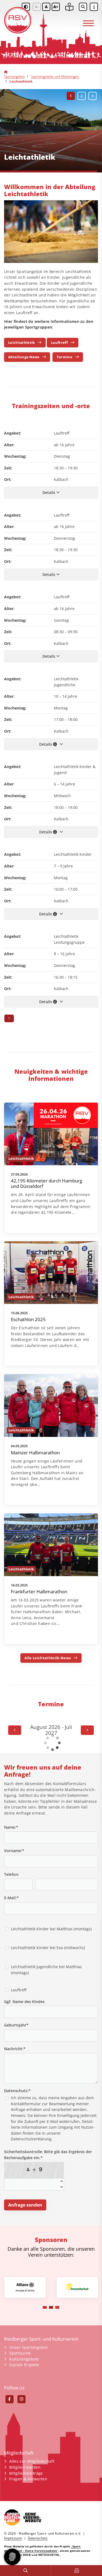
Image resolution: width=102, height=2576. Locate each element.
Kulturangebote (24, 2359)
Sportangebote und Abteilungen (55, 76)
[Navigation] (88, 21)
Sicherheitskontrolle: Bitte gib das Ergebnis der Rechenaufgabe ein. (48, 2155)
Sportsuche (20, 2353)
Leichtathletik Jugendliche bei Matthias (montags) (46, 1970)
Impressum (13, 2538)
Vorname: (14, 1851)
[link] (51, 1168)
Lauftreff (59, 342)
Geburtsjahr (16, 2025)
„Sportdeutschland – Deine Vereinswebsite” (43, 2548)
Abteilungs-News (24, 357)
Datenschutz (38, 2538)
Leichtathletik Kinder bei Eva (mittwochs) (48, 1948)
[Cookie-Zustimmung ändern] (12, 2557)
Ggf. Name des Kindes (24, 2002)
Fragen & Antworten (28, 2479)
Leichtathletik (21, 342)
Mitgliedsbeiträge (26, 2473)
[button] (71, 96)
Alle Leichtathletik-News (48, 1658)
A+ (56, 7)
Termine (64, 357)
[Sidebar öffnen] (94, 7)
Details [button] (49, 492)
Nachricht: (15, 2049)
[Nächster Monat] (87, 1730)
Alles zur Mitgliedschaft (32, 2461)
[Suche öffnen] (83, 7)
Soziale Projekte (24, 2365)
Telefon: (12, 1874)
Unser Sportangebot (28, 2347)
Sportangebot (14, 76)
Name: (11, 1827)
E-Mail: (11, 1898)
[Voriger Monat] (15, 1730)
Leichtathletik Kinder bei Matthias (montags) (51, 1929)
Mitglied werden (25, 2467)
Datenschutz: (17, 2091)
